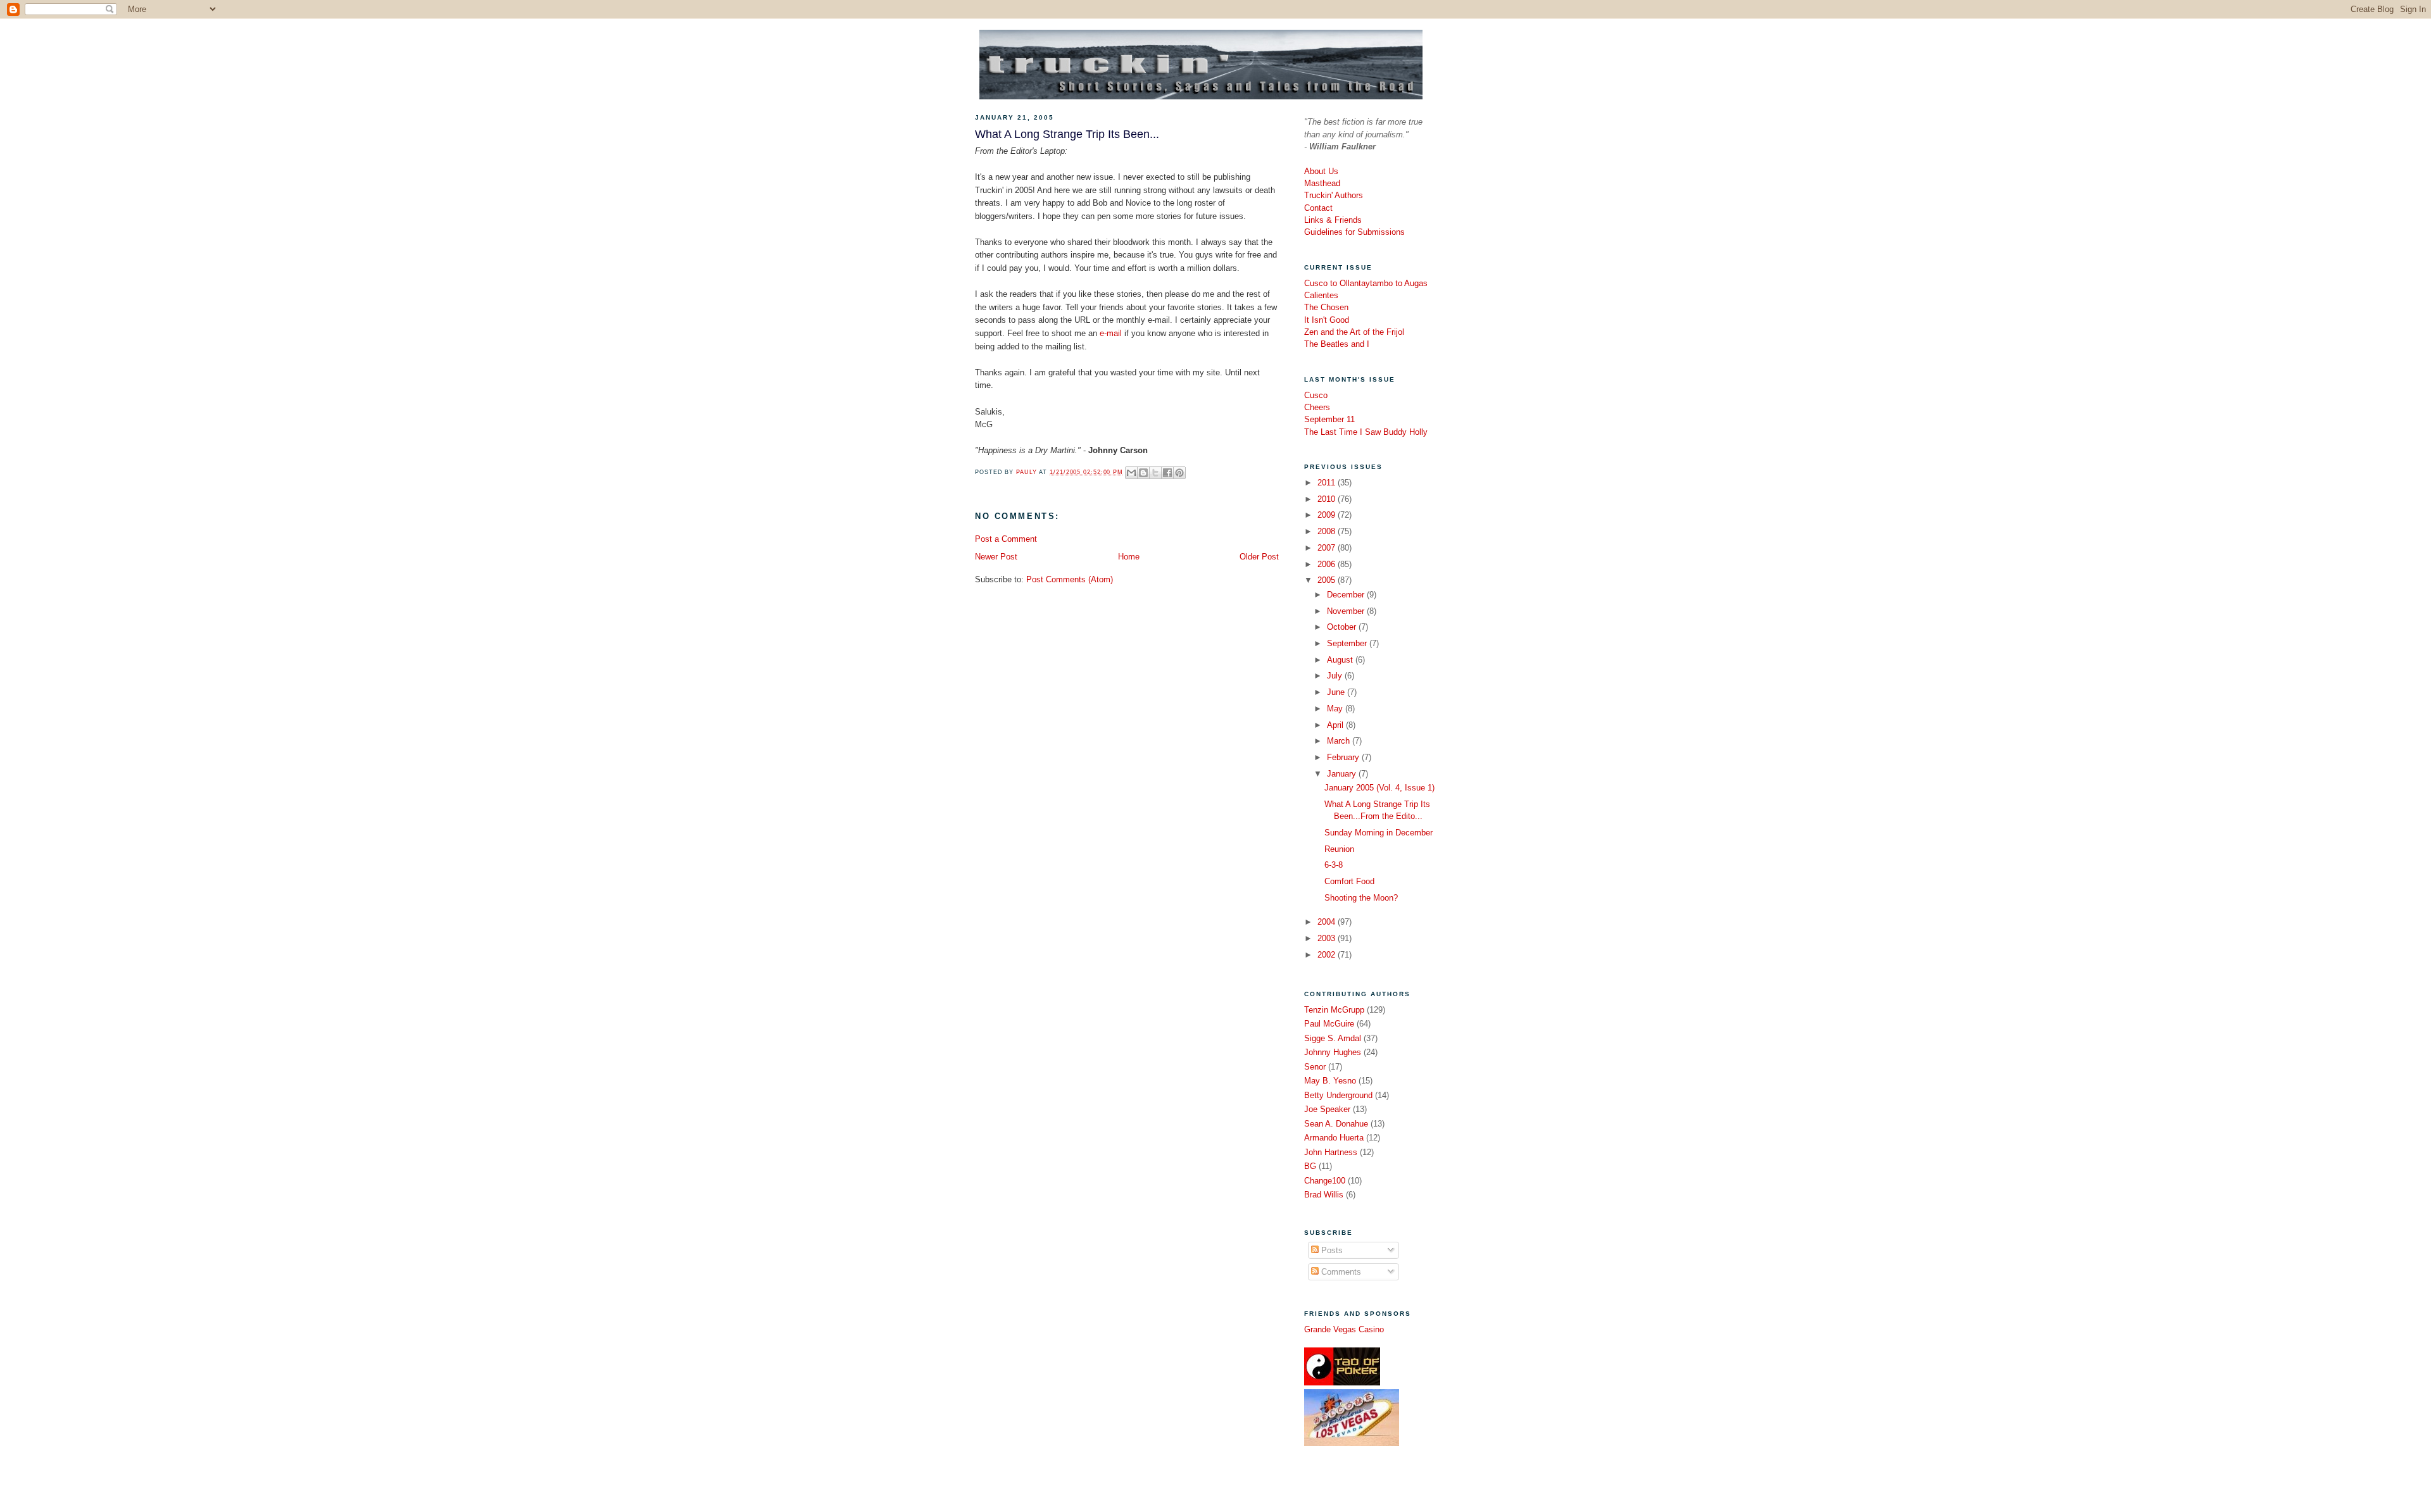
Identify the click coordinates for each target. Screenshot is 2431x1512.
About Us (1321, 171)
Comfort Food (1349, 881)
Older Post (1259, 557)
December (1347, 595)
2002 (1328, 955)
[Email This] (1131, 473)
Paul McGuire (1329, 1024)
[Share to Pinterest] (1179, 473)
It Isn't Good (1327, 320)
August (1341, 660)
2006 (1328, 564)
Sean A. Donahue (1336, 1124)
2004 (1328, 922)
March (1340, 741)
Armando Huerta (1334, 1138)
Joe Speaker (1327, 1109)
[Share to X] (1155, 473)
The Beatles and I (1337, 344)
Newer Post (996, 557)
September (1348, 643)
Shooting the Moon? (1361, 898)
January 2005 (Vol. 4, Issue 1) (1379, 788)
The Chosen (1326, 307)
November (1347, 611)
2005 (1328, 580)
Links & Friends (1333, 220)
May (1336, 709)
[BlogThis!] (1143, 473)
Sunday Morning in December (1379, 833)
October (1343, 627)
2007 (1328, 548)
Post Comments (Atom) (1070, 579)
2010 (1328, 499)
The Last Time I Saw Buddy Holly (1366, 432)
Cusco (1316, 395)
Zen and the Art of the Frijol (1354, 332)
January (1343, 774)
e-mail (1111, 333)
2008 (1328, 531)
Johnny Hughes (1333, 1052)
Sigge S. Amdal (1333, 1038)
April (1336, 725)
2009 (1328, 515)
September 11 (1329, 419)
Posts (1331, 1250)
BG (1310, 1166)
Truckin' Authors (1334, 195)
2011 (1328, 483)
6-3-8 (1334, 865)
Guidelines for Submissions (1354, 232)
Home (1129, 557)
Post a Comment (1006, 539)
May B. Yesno (1330, 1081)
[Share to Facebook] (1167, 473)
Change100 (1325, 1181)
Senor (1315, 1067)
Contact (1318, 208)
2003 (1328, 938)
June (1337, 692)
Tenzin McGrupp (1334, 1010)
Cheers (1317, 407)
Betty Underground (1338, 1095)
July (1336, 676)
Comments (1340, 1272)
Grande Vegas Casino (1344, 1329)
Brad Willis (1324, 1195)
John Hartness (1331, 1152)
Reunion (1339, 849)
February (1344, 757)
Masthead (1322, 183)
